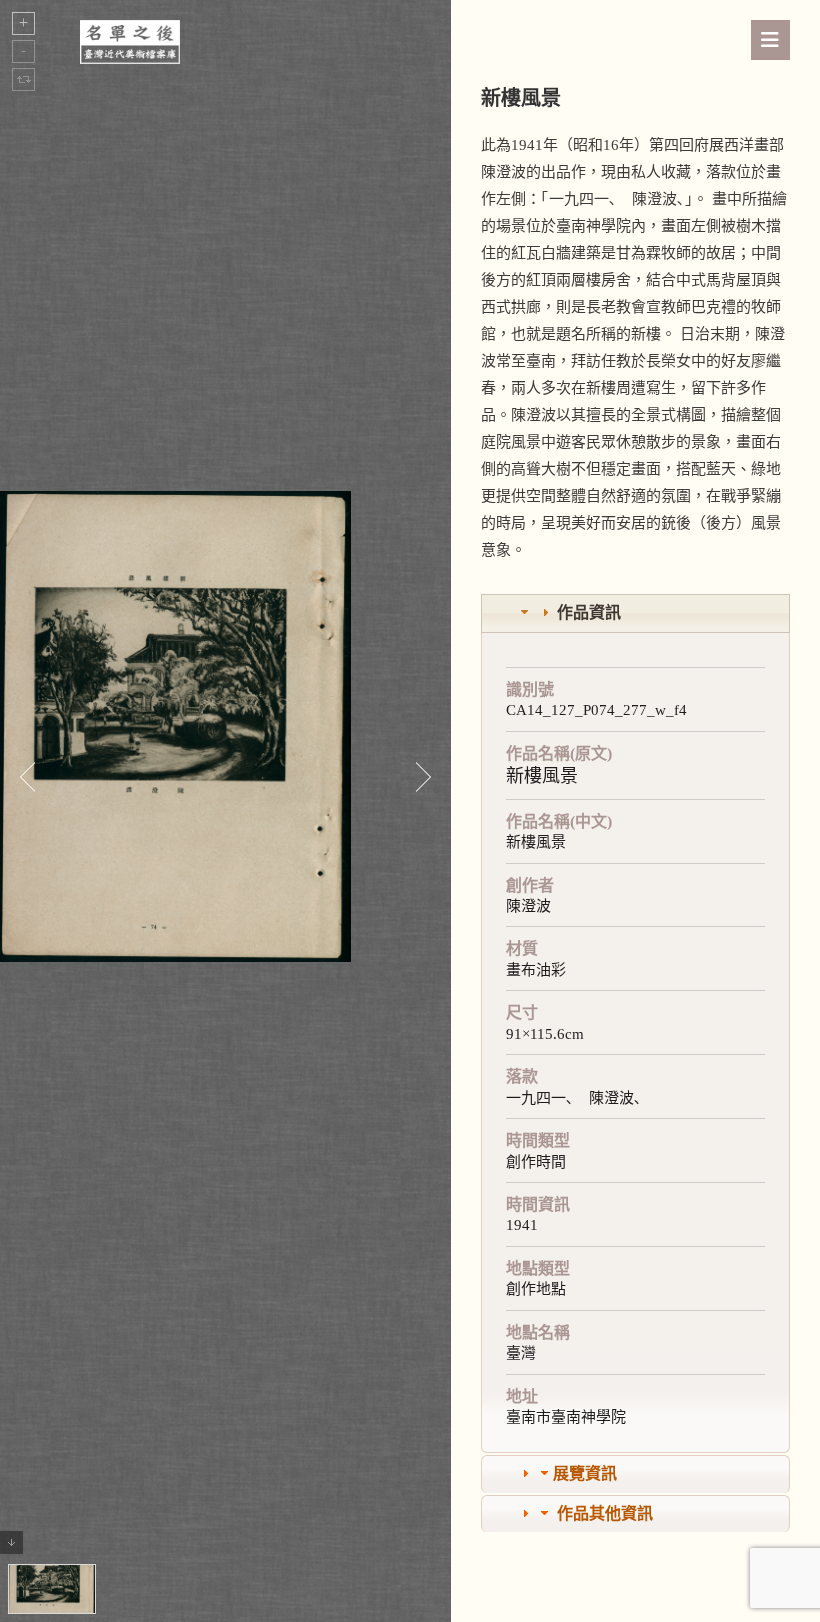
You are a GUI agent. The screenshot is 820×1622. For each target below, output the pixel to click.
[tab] (635, 613)
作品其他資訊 (605, 1513)
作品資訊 (589, 612)
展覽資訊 (585, 1473)
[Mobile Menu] (770, 40)
